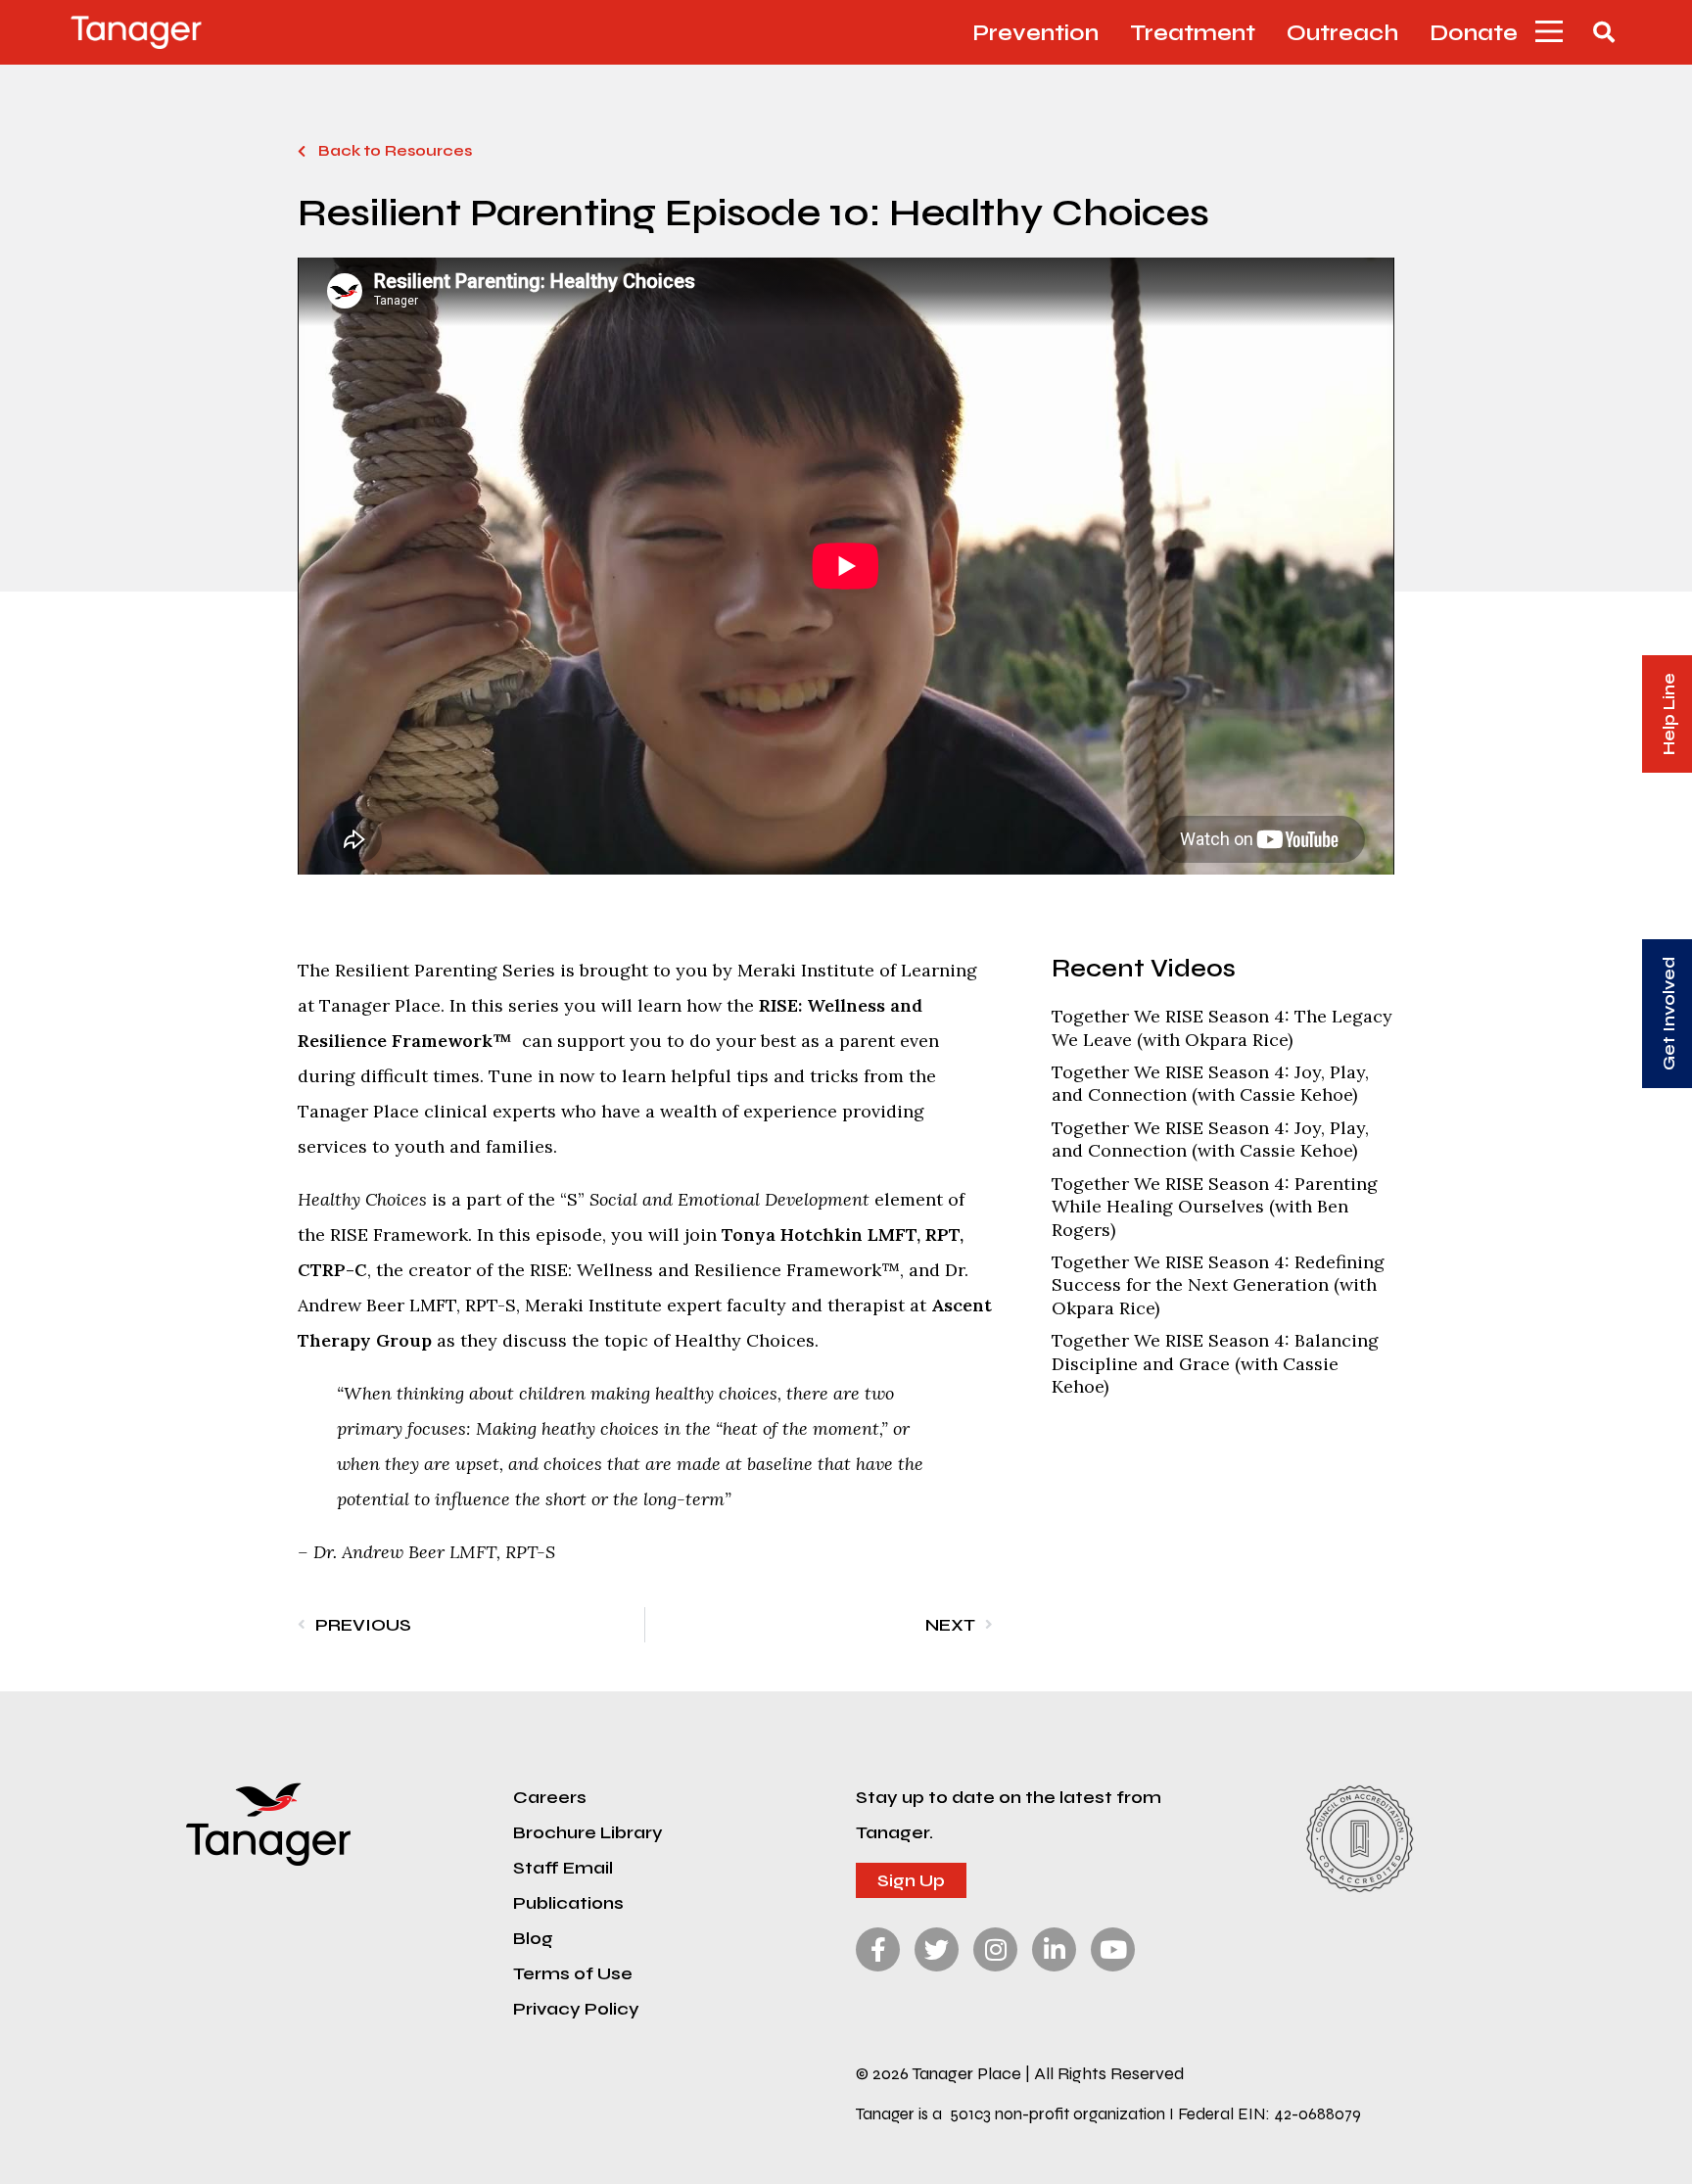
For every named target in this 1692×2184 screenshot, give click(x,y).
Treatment (1193, 32)
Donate (1474, 32)
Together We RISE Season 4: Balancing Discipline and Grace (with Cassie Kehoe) (1215, 1363)
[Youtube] (1113, 1949)
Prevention (1035, 32)
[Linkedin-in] (1054, 1949)
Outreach (1342, 32)
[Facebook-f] (878, 1949)
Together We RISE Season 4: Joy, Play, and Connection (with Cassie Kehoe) (1210, 1083)
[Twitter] (937, 1949)
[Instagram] (995, 1949)
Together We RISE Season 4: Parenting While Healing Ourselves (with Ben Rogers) (1215, 1207)
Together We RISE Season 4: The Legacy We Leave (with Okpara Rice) (1222, 1027)
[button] (1549, 32)
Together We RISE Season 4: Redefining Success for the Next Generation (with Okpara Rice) (1218, 1285)
